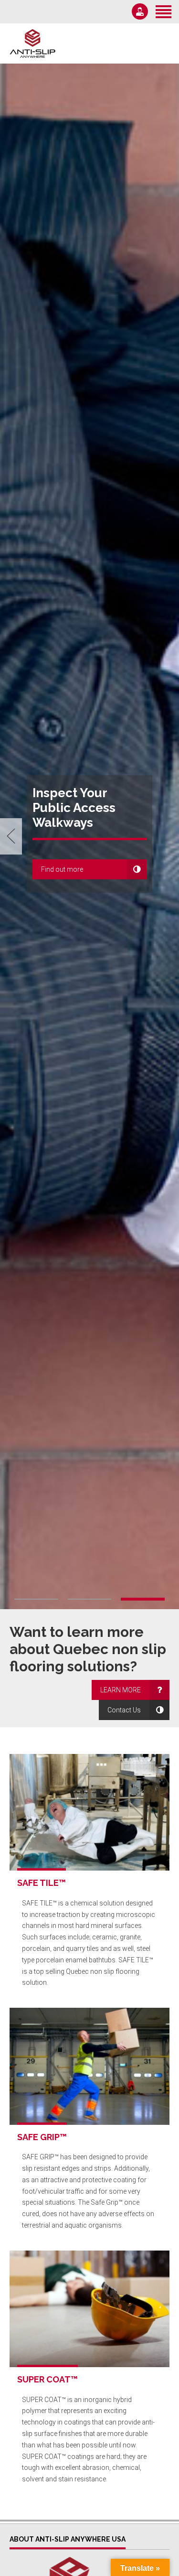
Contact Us (124, 1710)
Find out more (62, 869)
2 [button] (90, 1599)
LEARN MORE (121, 1690)
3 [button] (143, 1599)
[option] (89, 836)
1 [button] (36, 1599)
